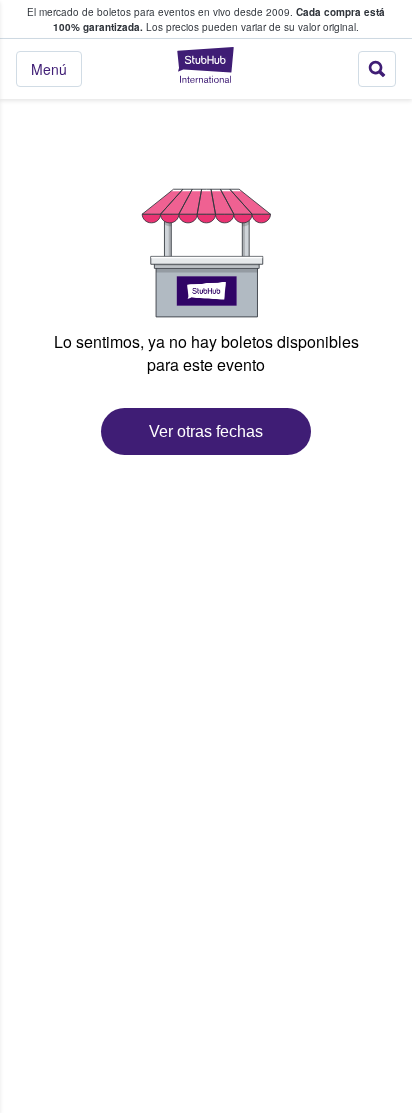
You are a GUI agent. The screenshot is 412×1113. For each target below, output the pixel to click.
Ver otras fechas (206, 431)
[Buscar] (377, 69)
